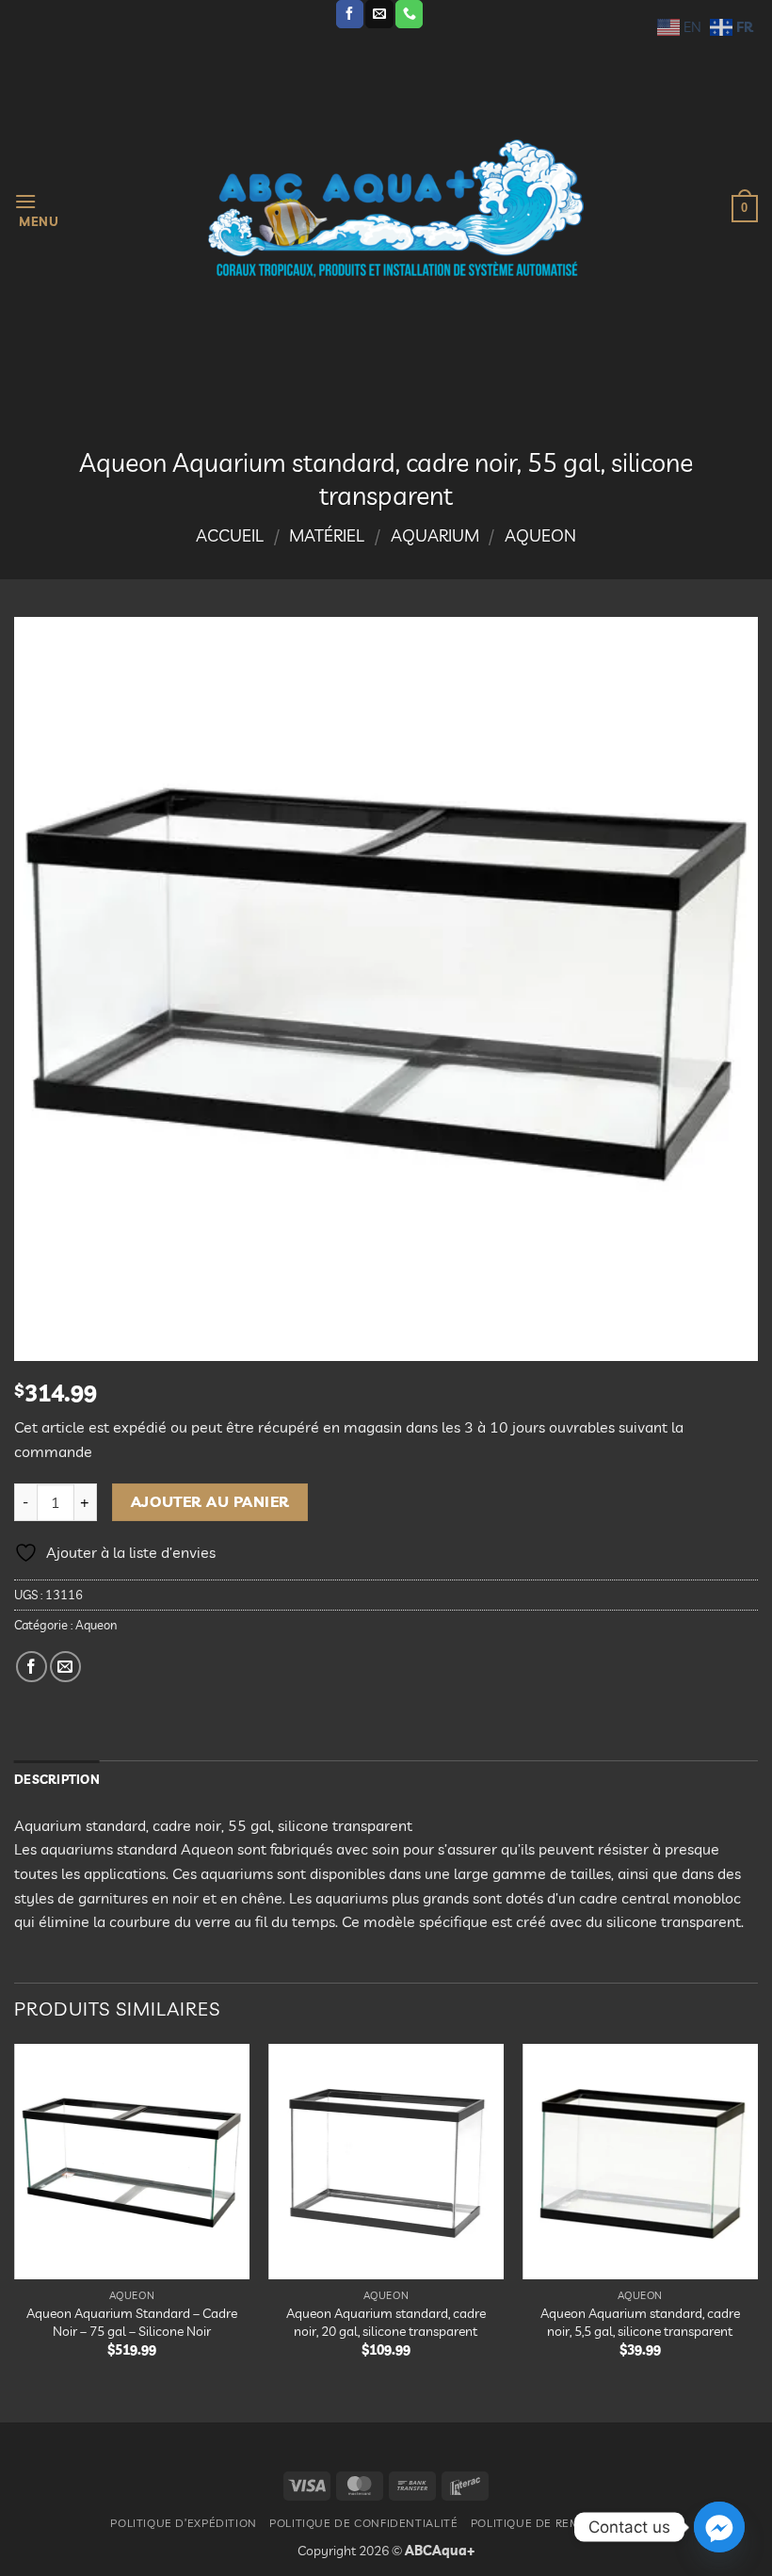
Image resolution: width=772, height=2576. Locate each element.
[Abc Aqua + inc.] (395, 208)
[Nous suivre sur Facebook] (350, 14)
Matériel (327, 535)
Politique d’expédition (183, 2523)
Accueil (230, 535)
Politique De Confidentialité (363, 2523)
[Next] (757, 2218)
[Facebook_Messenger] (719, 2527)
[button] (37, 209)
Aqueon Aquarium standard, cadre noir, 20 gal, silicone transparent (386, 2322)
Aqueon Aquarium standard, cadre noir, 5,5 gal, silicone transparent (640, 2322)
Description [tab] (57, 1779)
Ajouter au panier (210, 1501)
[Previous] (15, 2218)
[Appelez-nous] (409, 14)
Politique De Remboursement (566, 2523)
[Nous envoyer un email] (379, 14)
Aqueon (540, 535)
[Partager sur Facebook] (32, 1667)
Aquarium (435, 535)
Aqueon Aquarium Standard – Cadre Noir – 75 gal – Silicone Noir (132, 2322)
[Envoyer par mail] (65, 1667)
